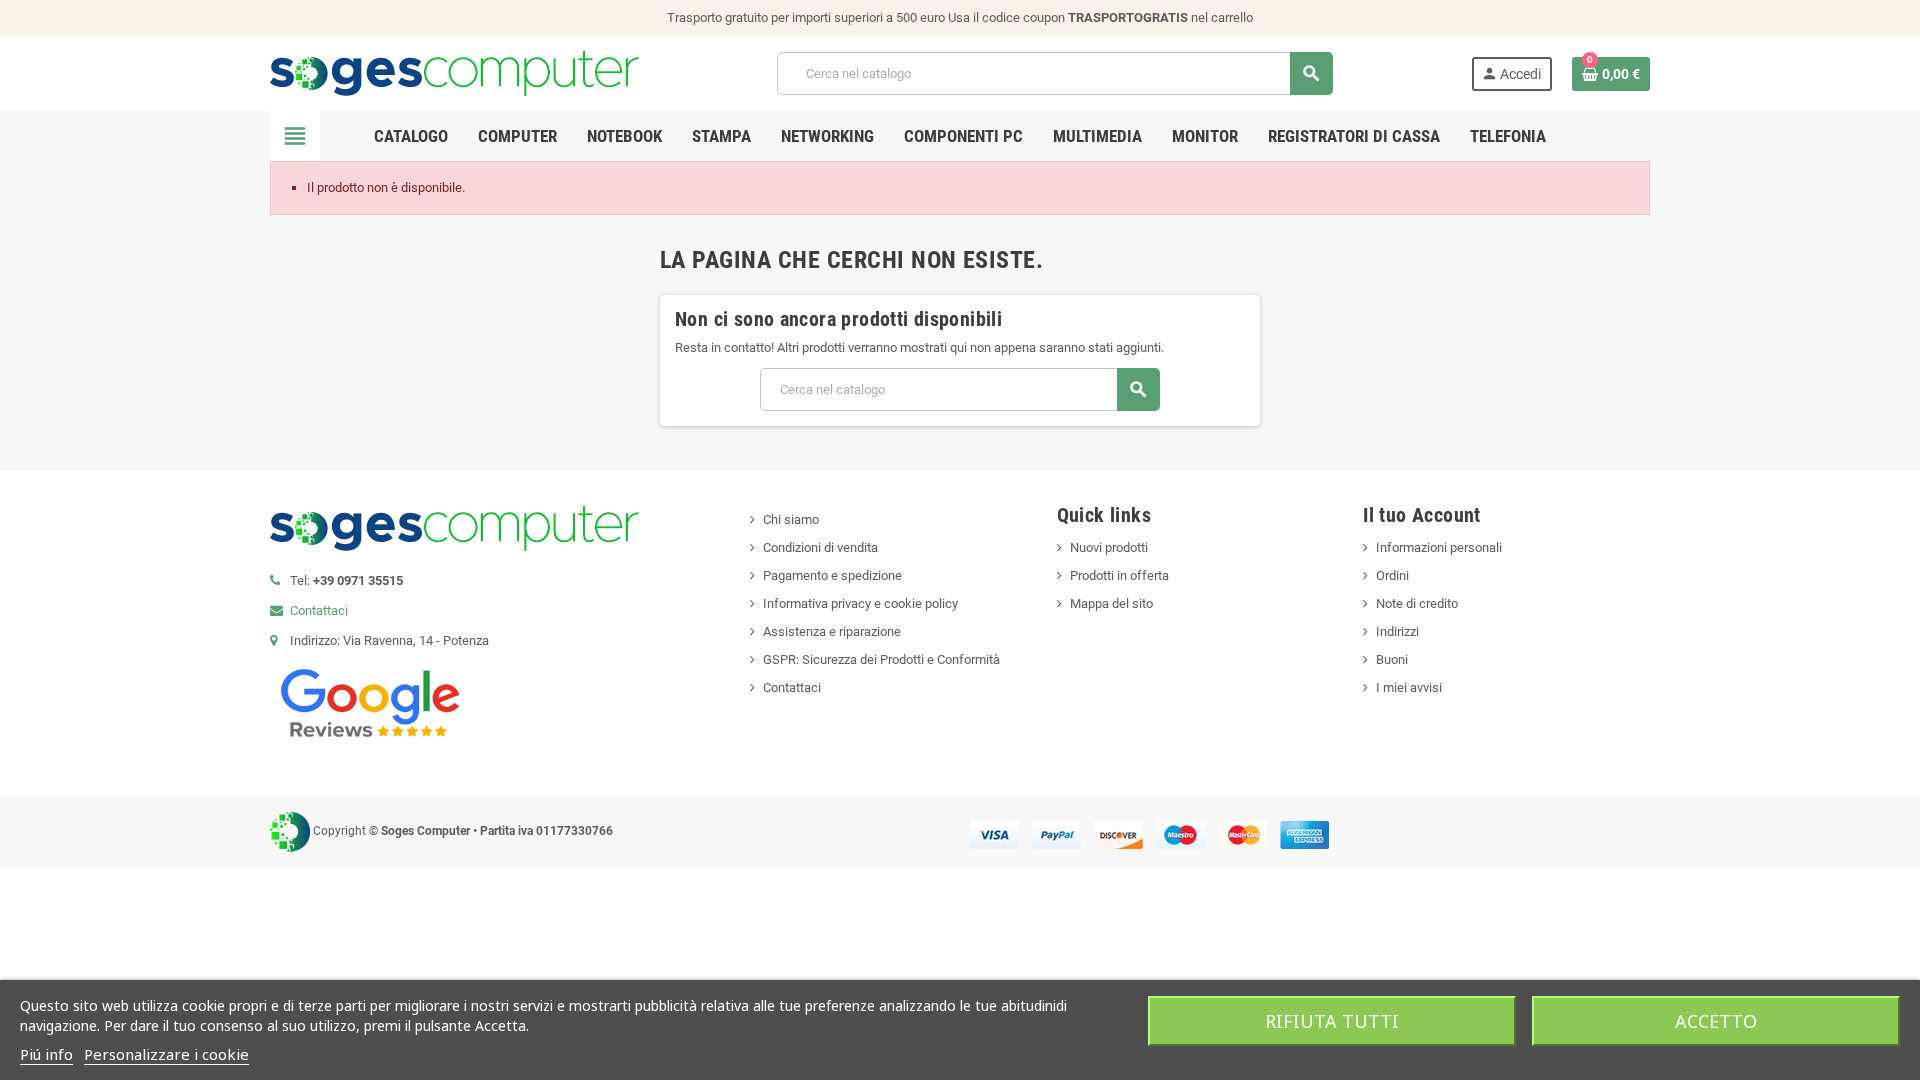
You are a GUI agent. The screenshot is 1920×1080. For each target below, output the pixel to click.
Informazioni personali (1439, 547)
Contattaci (319, 610)
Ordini (1392, 575)
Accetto (1716, 1021)
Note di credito (1417, 603)
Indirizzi (1397, 631)
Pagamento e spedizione (832, 575)
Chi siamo (791, 519)
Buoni (1392, 659)
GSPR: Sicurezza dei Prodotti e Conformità (881, 659)
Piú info (46, 1054)
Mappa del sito (1111, 603)
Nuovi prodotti (1109, 547)
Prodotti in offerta (1119, 575)
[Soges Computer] (454, 72)
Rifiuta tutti (1332, 1021)
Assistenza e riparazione (832, 631)
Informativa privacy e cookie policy (860, 603)
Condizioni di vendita (820, 547)
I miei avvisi (1409, 687)
